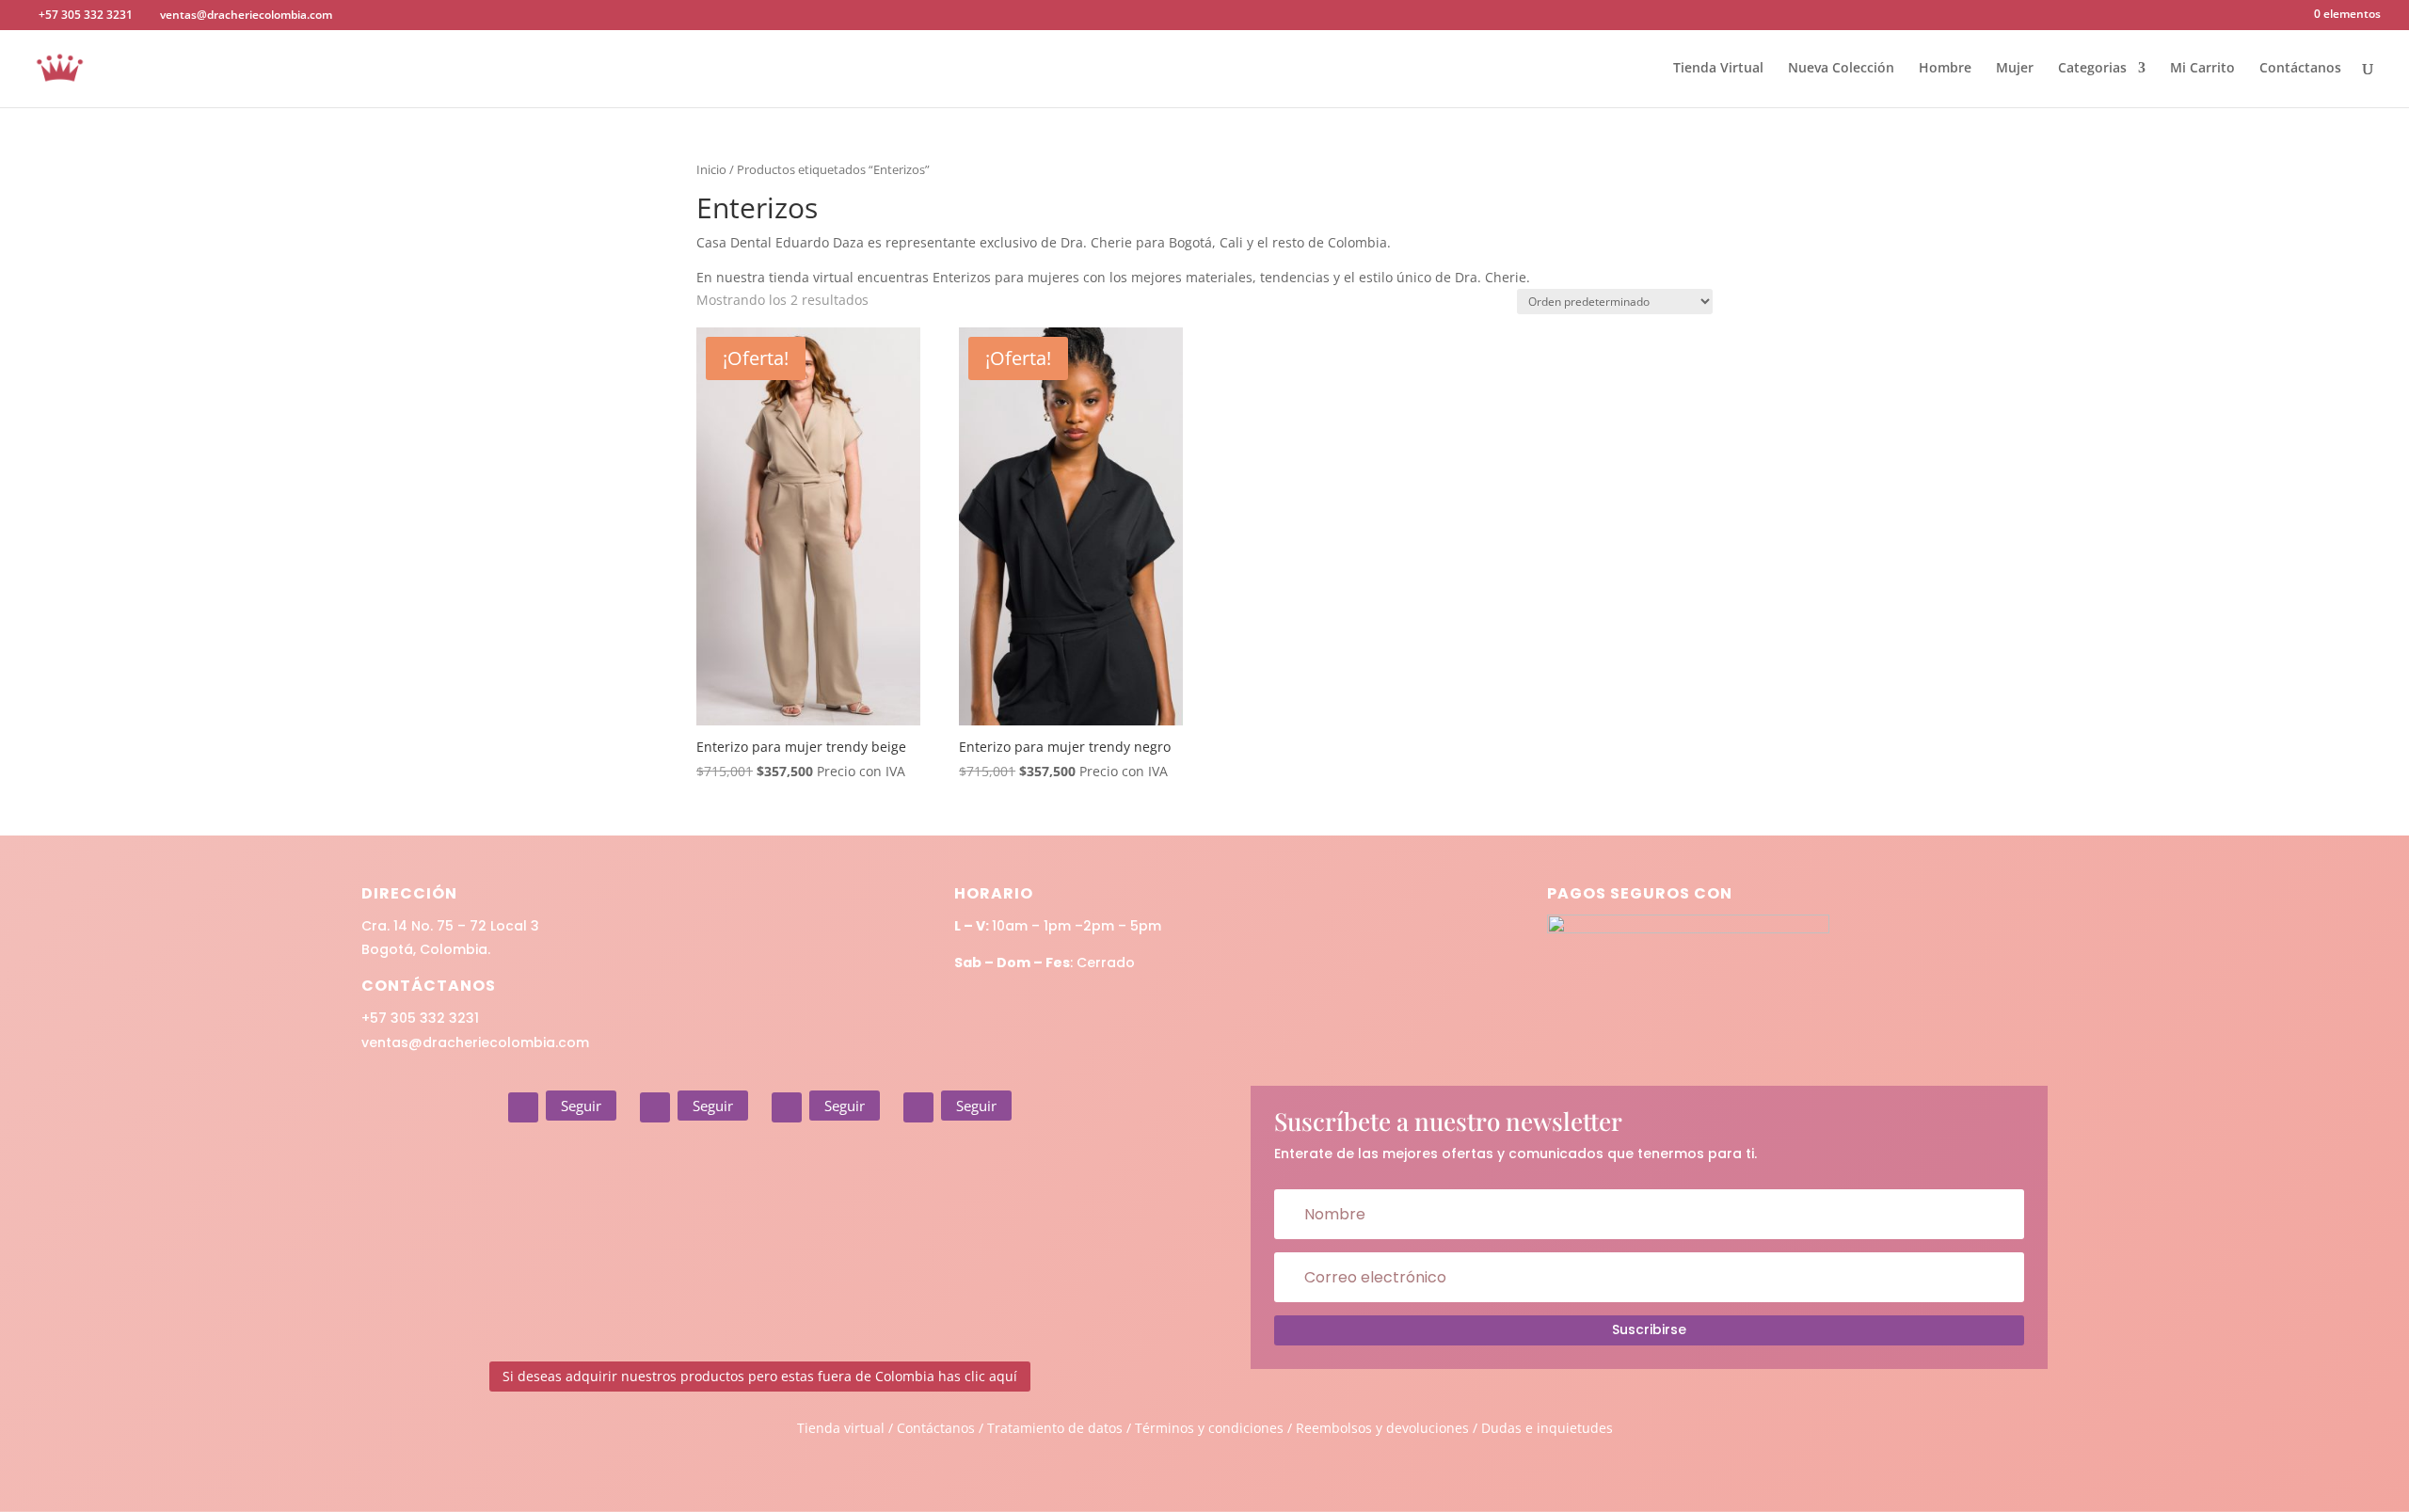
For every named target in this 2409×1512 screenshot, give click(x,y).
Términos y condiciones (1209, 1428)
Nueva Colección (1841, 69)
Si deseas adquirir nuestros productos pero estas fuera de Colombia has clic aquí (760, 1376)
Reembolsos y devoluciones (1382, 1428)
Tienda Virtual (1718, 69)
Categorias (2092, 69)
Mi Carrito (2202, 69)
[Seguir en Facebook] (655, 1107)
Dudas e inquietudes (1547, 1428)
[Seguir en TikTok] (787, 1107)
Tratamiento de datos (1055, 1428)
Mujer (2015, 69)
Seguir (581, 1106)
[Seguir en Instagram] (523, 1107)
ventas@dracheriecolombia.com (475, 1042)
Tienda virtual (841, 1428)
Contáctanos (2300, 69)
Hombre (1945, 69)
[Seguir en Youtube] (918, 1107)
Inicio (711, 169)
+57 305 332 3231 (420, 1018)
